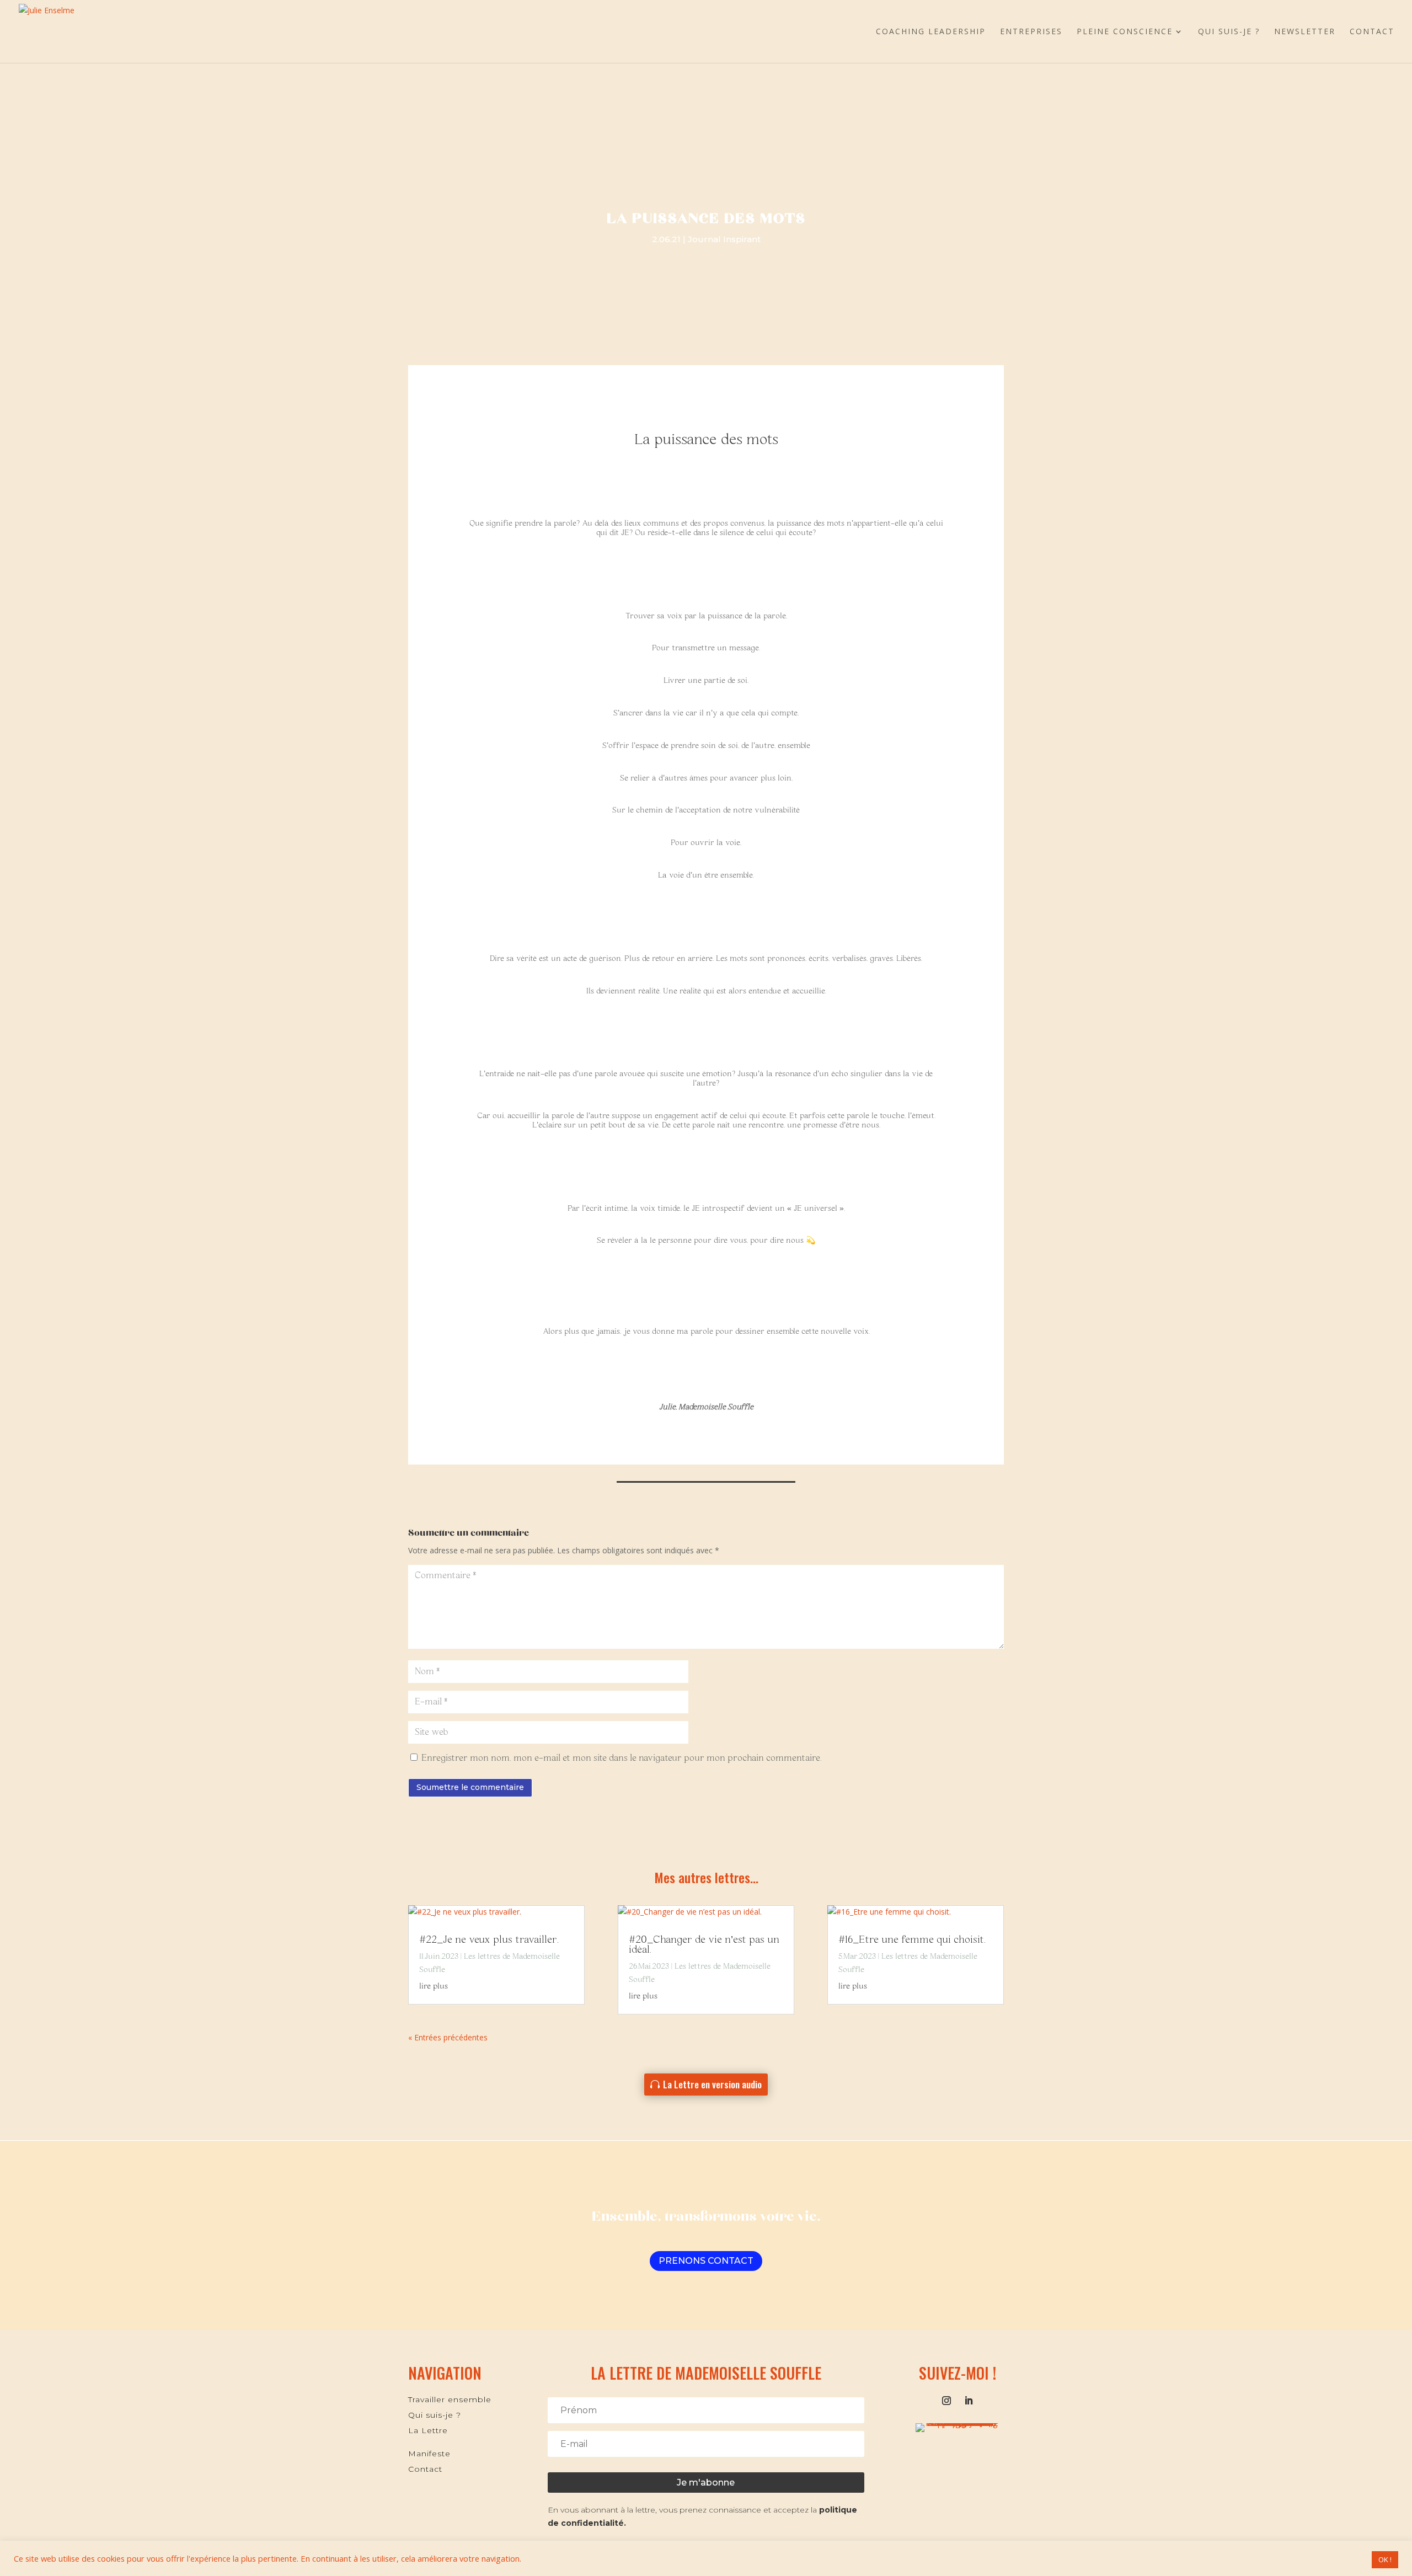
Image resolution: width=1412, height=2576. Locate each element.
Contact (1372, 32)
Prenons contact (706, 2261)
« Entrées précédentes (448, 2037)
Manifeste (429, 2454)
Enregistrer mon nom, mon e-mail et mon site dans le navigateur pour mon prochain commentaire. (622, 1758)
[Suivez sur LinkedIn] (969, 2401)
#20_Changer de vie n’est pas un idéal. (704, 1945)
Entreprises (1031, 32)
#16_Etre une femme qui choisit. (912, 1940)
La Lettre (428, 2430)
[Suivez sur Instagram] (946, 2401)
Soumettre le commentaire (470, 1787)
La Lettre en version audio (712, 2084)
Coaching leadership (931, 32)
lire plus (434, 1986)
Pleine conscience (1125, 32)
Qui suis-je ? (1229, 32)
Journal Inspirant (724, 239)
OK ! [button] (1385, 2559)
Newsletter (1305, 32)
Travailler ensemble (450, 2399)
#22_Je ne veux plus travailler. (489, 1940)
